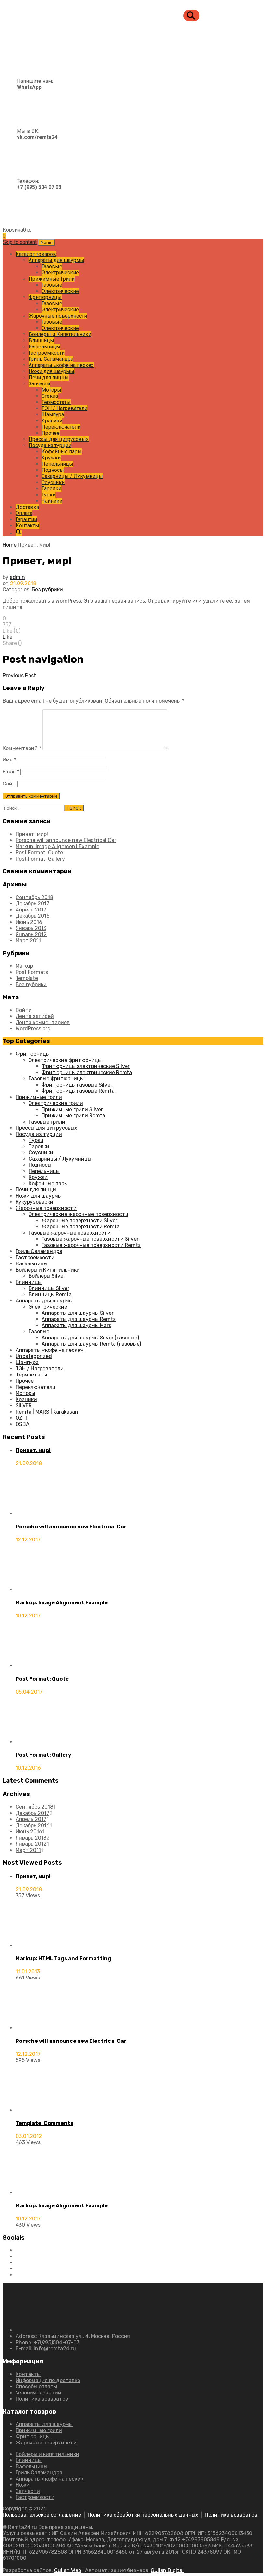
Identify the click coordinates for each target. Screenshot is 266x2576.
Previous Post (19, 676)
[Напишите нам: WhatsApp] (28, 124)
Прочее (51, 433)
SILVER (24, 1406)
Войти (24, 1010)
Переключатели (61, 427)
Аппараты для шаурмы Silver (78, 1313)
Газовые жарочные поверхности (70, 1233)
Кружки (51, 458)
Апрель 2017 (31, 910)
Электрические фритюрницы (65, 1060)
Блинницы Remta (50, 1294)
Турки (48, 495)
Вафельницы (44, 347)
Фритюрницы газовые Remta (78, 1091)
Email (11, 772)
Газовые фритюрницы (56, 1079)
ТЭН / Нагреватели (64, 408)
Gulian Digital (167, 2570)
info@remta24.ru (55, 2349)
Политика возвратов (42, 2399)
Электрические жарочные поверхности (79, 1214)
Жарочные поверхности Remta (81, 1227)
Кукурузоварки (34, 1202)
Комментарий (22, 748)
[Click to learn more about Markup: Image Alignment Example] (40, 1590)
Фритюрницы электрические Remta (87, 1072)
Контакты (27, 526)
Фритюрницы (45, 297)
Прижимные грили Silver (72, 1109)
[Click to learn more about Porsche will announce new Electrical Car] (40, 1513)
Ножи (23, 2485)
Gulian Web (68, 2570)
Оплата (24, 513)
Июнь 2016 (29, 922)
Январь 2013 (31, 928)
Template (27, 978)
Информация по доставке (48, 2380)
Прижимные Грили (52, 279)
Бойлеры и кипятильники (47, 2454)
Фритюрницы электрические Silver (86, 1066)
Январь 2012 (31, 934)
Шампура (53, 415)
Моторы (51, 390)
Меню (47, 242)
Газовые (52, 266)
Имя (9, 760)
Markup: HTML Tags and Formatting (63, 1959)
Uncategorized (34, 1356)
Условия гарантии (38, 2393)
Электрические (60, 273)
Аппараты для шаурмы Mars (76, 1325)
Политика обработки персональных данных (143, 2515)
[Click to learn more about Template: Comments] (40, 2110)
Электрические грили (56, 1103)
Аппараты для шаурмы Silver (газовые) (90, 1338)
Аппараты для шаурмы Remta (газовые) (91, 1344)
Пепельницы (57, 464)
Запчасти (39, 384)
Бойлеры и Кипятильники (60, 334)
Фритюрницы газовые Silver (77, 1085)
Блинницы (41, 340)
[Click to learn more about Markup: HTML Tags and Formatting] (40, 1946)
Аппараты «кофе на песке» (61, 365)
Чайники (52, 501)
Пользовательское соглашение (42, 2515)
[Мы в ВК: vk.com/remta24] (30, 174)
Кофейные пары (62, 452)
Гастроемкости (47, 353)
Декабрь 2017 (32, 904)
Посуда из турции (50, 445)
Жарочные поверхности (58, 316)
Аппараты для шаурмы (56, 260)
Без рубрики (47, 590)
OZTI (21, 1418)
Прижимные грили (39, 1097)
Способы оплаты (36, 2387)
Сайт (9, 784)
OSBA (23, 1424)
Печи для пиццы (49, 377)
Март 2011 (28, 941)
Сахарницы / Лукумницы (72, 476)
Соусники (53, 482)
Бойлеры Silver (47, 1276)
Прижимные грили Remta (73, 1116)
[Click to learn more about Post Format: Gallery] (40, 1742)
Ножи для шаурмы (51, 371)
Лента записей (35, 1016)
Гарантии (26, 519)
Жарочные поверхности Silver (79, 1220)
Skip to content (20, 242)
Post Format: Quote (39, 853)
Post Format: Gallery (40, 859)
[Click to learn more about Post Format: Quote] (40, 1666)
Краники (52, 421)
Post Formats (32, 972)
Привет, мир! (32, 834)
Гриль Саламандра (51, 359)
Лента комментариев (43, 1022)
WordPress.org (33, 1029)
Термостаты (56, 402)
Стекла (50, 396)
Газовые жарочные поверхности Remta (91, 1245)
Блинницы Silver (49, 1288)
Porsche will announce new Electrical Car (66, 840)
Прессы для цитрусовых (59, 439)
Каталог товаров (36, 254)
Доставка (27, 507)
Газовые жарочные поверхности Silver (90, 1239)
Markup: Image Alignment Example (57, 846)
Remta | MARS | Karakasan (47, 1412)
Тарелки (51, 489)
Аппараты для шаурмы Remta (79, 1319)
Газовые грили (47, 1122)
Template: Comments (44, 2123)
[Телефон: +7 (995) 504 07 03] (32, 224)
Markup (24, 966)
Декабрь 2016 (33, 916)
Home (10, 545)
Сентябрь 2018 (34, 897)
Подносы (53, 470)
